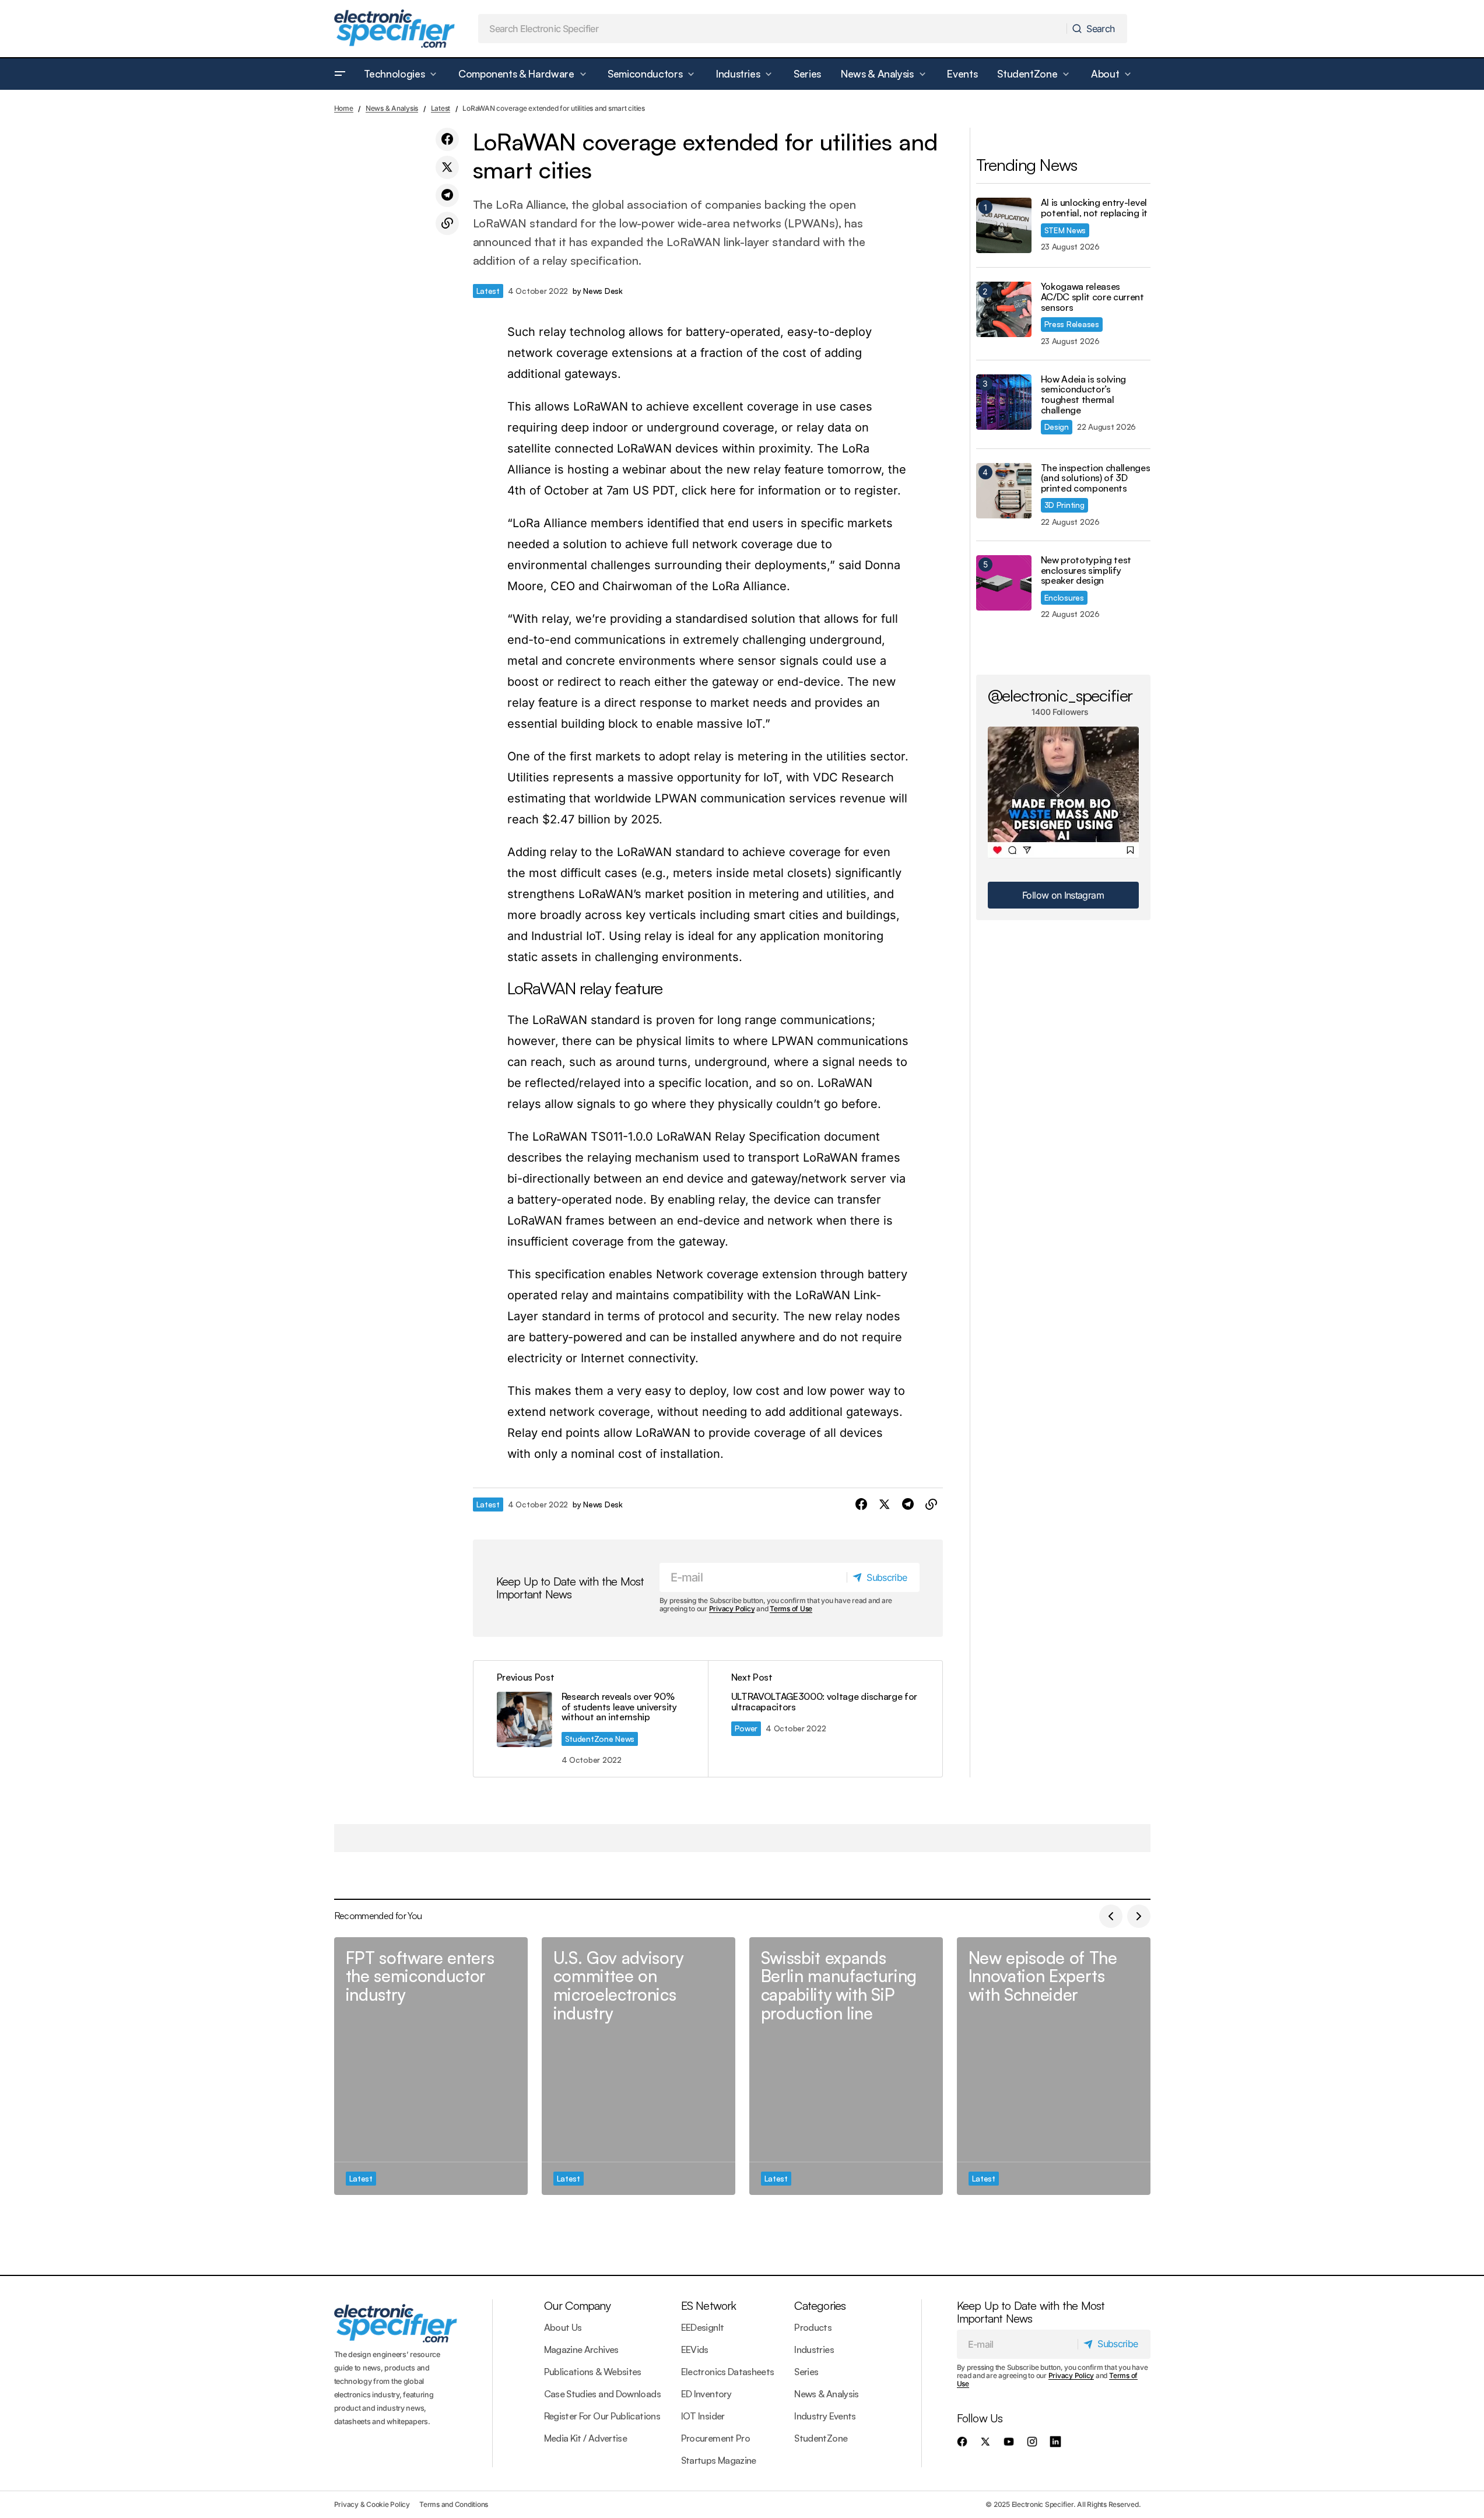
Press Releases (1072, 324)
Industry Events (825, 2416)
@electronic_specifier (1060, 695)
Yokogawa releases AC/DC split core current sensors (1092, 297)
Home (344, 108)
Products (813, 2327)
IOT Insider (703, 2416)
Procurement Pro (715, 2438)
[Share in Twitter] (447, 167)
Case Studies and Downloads (602, 2394)
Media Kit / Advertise (586, 2438)
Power (746, 1728)
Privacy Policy (732, 1609)
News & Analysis (392, 108)
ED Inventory (706, 2394)
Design (1057, 427)
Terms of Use (791, 1609)
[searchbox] (773, 29)
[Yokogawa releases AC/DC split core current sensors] (1004, 309)
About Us (563, 2327)
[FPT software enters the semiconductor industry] (431, 2066)
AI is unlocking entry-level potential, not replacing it (1094, 208)
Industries (814, 2349)
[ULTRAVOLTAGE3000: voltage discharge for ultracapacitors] (825, 1719)
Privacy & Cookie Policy (372, 2504)
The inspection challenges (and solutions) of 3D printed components (1096, 478)
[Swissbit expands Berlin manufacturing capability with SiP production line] (846, 2066)
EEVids (695, 2349)
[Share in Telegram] (447, 195)
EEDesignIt (703, 2327)
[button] (340, 74)
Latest (441, 108)
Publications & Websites (593, 2372)
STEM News (1065, 230)
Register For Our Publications (602, 2416)
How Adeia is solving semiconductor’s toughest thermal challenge (1084, 395)
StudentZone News (600, 1739)
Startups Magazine (719, 2460)
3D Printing (1064, 505)
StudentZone (821, 2438)
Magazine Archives (581, 2349)
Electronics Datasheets (728, 2372)
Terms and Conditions (454, 2504)
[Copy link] (447, 223)
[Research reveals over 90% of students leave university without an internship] (591, 1719)
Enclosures (1064, 597)
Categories (820, 2305)
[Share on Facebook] (447, 139)
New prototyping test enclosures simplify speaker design (1086, 571)
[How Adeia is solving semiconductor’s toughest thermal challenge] (1004, 402)
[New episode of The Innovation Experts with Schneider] (1054, 2066)
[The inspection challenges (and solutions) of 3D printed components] (1004, 491)
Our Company (577, 2305)
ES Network (709, 2305)
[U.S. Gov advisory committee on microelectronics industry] (638, 2066)
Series (806, 2372)
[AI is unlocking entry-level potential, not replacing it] (1004, 225)
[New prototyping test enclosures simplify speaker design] (1004, 583)
